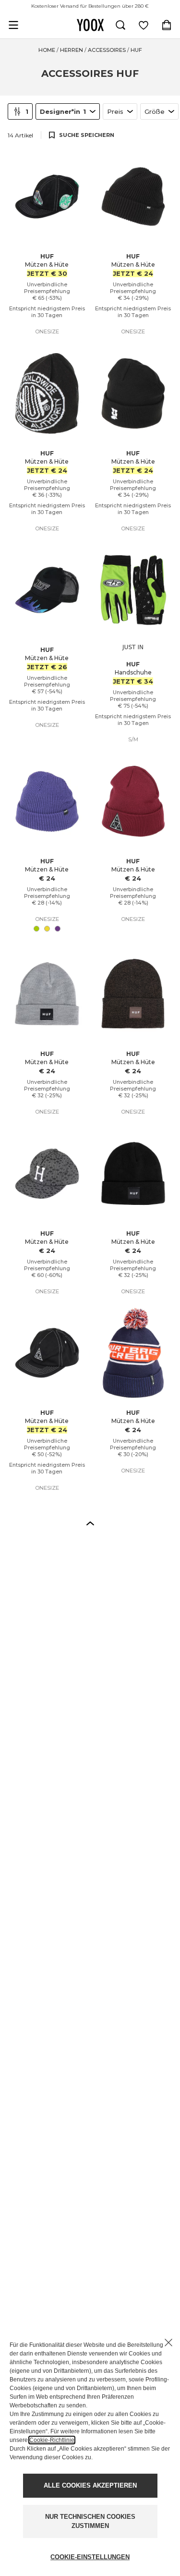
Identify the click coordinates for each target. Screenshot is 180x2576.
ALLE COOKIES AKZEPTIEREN (90, 2485)
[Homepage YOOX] (90, 25)
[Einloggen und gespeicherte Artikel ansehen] (144, 25)
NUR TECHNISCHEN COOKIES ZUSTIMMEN (90, 2521)
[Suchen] (120, 25)
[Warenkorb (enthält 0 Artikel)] (167, 25)
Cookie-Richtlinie (52, 2440)
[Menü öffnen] (13, 25)
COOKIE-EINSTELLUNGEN (90, 2557)
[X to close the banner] (168, 2343)
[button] (90, 1523)
